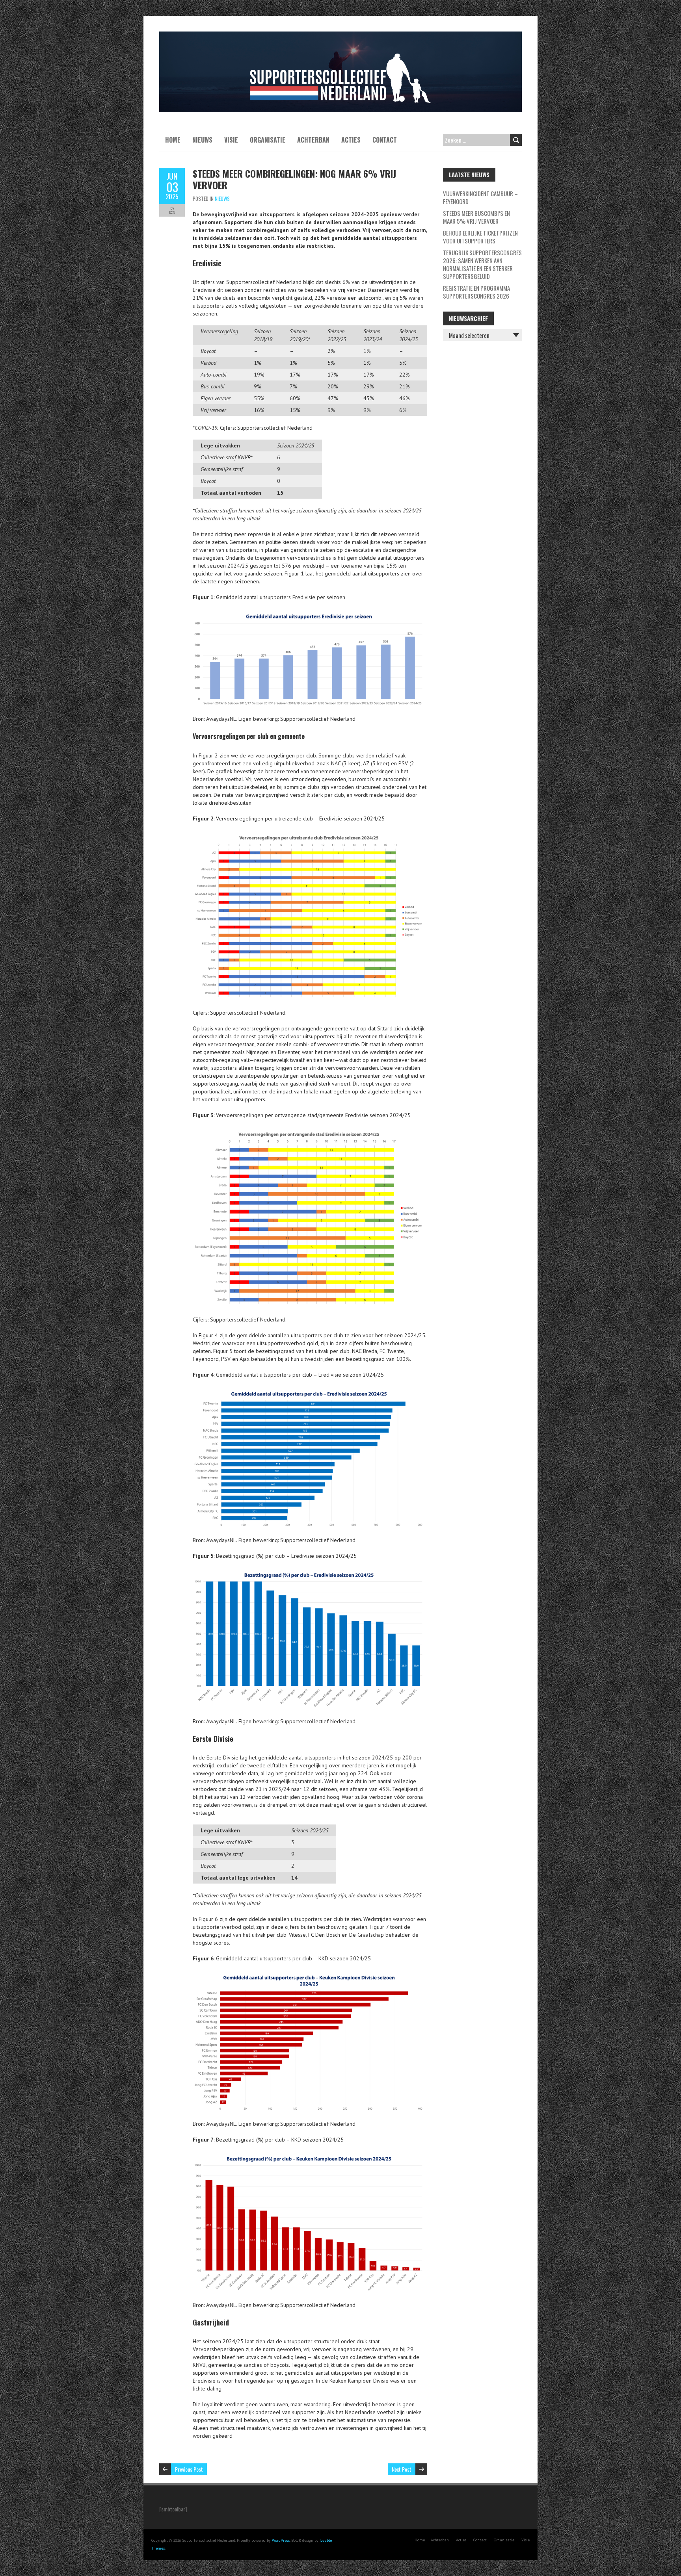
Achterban (313, 140)
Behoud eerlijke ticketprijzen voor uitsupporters (480, 237)
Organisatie (268, 140)
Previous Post (189, 2469)
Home (173, 140)
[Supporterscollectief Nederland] (340, 35)
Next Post (402, 2469)
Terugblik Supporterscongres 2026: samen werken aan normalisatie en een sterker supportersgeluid (482, 264)
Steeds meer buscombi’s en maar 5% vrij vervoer (476, 217)
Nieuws (202, 140)
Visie (231, 140)
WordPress (281, 2540)
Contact (385, 140)
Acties (351, 140)
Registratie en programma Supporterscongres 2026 (476, 292)
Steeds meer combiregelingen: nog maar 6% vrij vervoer (294, 179)
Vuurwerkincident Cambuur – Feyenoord (480, 197)
